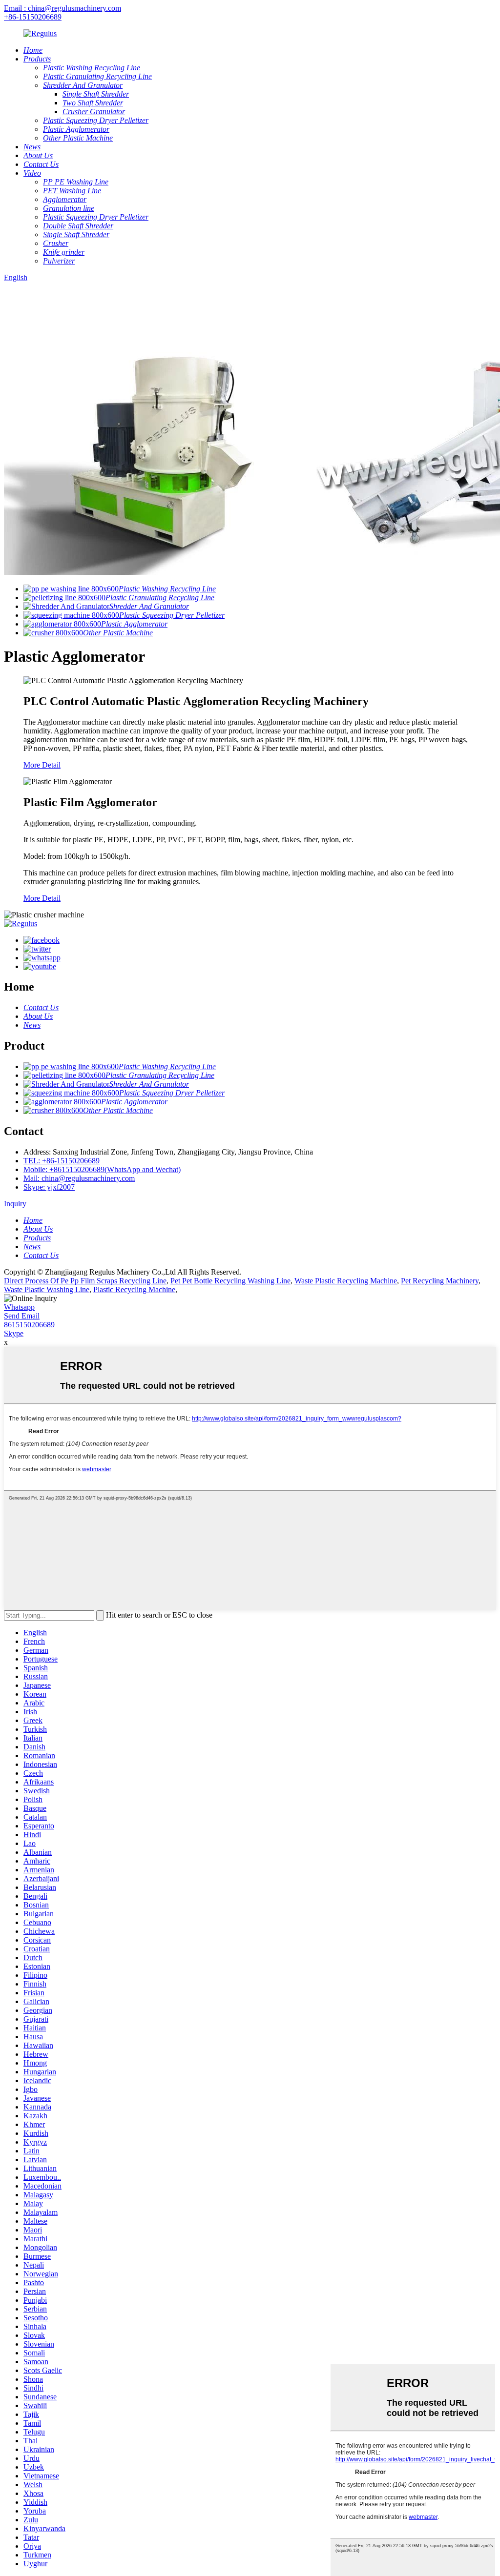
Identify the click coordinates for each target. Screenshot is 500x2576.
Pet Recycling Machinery (440, 1281)
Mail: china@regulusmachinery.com (79, 1178)
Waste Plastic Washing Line (47, 1289)
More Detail (42, 765)
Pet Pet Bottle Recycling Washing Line (230, 1281)
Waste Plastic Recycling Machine (346, 1281)
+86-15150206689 (33, 17)
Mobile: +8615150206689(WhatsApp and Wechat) (102, 1169)
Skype (14, 1333)
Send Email (22, 1316)
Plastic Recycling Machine (134, 1289)
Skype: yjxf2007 (49, 1187)
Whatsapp (19, 1307)
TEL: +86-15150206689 (62, 1161)
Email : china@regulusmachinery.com (62, 8)
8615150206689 (29, 1325)
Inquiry (15, 1204)
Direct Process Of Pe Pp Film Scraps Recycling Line (85, 1281)
